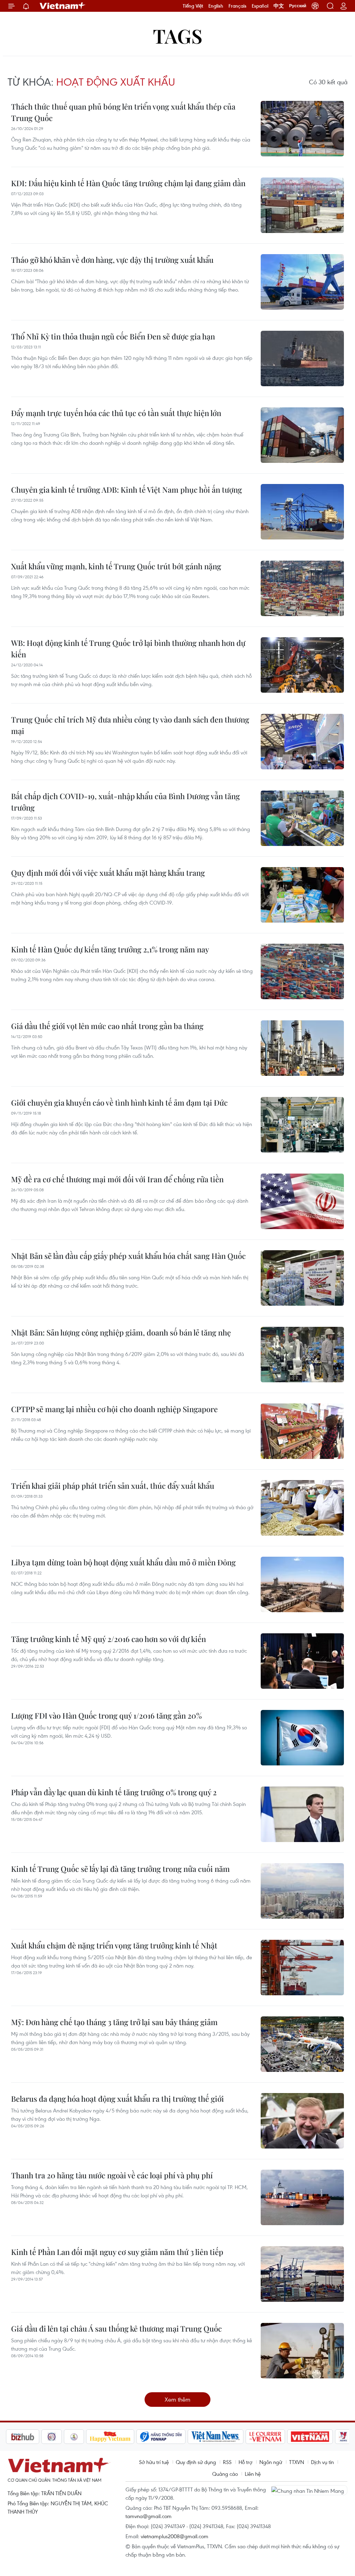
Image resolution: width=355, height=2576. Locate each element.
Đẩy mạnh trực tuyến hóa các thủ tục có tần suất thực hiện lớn (116, 413)
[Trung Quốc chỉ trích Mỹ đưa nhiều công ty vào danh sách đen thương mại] (302, 742)
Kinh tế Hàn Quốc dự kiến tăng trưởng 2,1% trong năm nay (110, 949)
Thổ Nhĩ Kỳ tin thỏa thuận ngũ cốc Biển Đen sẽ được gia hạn (113, 336)
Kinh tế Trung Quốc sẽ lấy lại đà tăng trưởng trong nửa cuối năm (120, 1869)
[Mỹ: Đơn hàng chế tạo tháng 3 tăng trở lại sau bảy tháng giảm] (302, 2044)
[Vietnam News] (183, 2437)
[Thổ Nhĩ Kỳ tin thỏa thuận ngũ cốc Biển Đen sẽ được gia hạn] (302, 358)
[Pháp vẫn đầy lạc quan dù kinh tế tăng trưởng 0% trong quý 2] (302, 1814)
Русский (298, 6)
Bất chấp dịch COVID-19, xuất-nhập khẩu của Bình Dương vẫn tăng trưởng (125, 802)
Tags (178, 36)
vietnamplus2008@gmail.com (175, 2536)
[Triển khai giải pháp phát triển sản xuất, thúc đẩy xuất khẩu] (302, 1508)
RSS (227, 2462)
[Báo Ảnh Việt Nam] (277, 2437)
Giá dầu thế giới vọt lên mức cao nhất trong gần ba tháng (107, 1026)
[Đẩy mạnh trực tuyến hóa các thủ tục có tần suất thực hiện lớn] (302, 435)
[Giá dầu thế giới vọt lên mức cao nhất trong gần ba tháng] (302, 1048)
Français (237, 6)
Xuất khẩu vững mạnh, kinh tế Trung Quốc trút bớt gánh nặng (116, 566)
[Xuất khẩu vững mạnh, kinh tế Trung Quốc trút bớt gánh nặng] (302, 588)
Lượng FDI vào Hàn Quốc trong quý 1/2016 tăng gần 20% (106, 1715)
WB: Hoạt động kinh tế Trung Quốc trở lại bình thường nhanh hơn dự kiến (128, 649)
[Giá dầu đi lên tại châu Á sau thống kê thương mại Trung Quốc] (302, 2351)
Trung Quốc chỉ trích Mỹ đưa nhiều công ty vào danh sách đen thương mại (130, 725)
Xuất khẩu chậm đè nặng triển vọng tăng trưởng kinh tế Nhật (114, 1945)
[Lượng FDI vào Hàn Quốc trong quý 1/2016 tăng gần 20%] (302, 1738)
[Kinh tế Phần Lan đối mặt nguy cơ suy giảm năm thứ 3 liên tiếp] (302, 2274)
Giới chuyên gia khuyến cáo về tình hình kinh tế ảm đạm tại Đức (119, 1103)
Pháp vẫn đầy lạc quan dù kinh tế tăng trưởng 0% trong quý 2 (114, 1792)
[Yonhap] (128, 2437)
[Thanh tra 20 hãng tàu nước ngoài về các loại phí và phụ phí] (302, 2197)
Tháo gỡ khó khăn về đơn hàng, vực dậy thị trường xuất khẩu (112, 260)
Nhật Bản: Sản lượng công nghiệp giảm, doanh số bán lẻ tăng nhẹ (121, 1332)
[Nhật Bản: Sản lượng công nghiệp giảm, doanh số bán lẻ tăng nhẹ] (302, 1355)
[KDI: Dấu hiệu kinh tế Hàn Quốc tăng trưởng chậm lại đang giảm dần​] (302, 205)
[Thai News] (41, 2437)
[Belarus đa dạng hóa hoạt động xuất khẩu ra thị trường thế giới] (302, 2121)
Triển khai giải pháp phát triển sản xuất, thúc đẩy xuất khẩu (113, 1486)
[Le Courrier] (233, 2437)
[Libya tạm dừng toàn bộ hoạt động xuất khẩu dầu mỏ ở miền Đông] (302, 1584)
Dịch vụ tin (322, 2462)
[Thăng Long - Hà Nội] (315, 6)
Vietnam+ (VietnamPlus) (63, 6)
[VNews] (310, 2437)
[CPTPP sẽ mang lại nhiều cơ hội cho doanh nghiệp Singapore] (302, 1431)
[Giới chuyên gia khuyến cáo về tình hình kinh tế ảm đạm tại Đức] (302, 1125)
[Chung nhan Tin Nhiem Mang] (309, 2490)
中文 (279, 6)
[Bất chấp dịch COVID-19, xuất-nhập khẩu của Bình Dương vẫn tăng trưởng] (302, 818)
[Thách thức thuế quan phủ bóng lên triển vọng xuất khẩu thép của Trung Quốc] (302, 129)
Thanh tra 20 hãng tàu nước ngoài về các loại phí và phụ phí (112, 2175)
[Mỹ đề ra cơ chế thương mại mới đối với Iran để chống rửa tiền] (302, 1201)
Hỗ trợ (245, 2462)
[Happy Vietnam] (77, 2437)
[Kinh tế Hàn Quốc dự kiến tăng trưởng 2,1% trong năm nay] (302, 971)
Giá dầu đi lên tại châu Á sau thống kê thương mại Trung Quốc (116, 2328)
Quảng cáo (225, 2474)
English (216, 6)
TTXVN (297, 2462)
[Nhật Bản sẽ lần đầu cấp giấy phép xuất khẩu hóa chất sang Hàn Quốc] (302, 1278)
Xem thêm (177, 2399)
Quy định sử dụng (196, 2462)
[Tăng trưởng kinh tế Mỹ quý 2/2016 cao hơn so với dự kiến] (302, 1661)
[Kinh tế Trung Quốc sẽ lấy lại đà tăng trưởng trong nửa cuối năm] (302, 1891)
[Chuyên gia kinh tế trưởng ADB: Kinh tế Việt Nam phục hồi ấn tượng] (302, 512)
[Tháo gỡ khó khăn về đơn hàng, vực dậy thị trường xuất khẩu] (302, 282)
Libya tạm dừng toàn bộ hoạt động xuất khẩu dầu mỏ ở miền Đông (123, 1562)
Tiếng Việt (193, 6)
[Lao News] (19, 2437)
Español (260, 6)
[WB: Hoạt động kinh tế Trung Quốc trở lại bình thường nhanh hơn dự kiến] (302, 665)
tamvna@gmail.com (149, 2516)
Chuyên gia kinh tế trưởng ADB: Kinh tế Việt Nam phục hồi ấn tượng (127, 490)
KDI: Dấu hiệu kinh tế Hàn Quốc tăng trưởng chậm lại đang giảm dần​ (128, 183)
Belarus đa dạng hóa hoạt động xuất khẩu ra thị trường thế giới (118, 2099)
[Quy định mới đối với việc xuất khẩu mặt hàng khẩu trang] (302, 895)
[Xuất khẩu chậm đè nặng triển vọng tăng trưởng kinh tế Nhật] (302, 1968)
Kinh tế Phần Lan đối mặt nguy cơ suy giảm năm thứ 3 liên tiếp (117, 2252)
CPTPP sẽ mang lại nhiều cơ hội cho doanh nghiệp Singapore (114, 1409)
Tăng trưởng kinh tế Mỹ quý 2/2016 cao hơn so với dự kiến (109, 1639)
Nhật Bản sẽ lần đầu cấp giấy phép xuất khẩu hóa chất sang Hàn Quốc (128, 1256)
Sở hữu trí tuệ (154, 2462)
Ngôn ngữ (271, 2462)
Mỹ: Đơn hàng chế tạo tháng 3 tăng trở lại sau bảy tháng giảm (114, 2022)
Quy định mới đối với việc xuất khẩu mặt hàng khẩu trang (108, 873)
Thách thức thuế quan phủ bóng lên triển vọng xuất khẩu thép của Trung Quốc (123, 112)
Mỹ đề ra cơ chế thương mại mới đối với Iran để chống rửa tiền (117, 1179)
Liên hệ (253, 2474)
